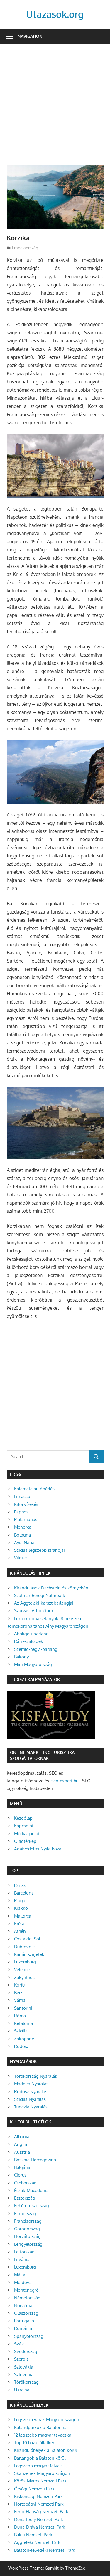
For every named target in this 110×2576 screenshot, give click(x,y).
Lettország (24, 2252)
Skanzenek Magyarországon (42, 2473)
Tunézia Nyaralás (31, 2107)
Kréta (19, 1924)
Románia (23, 2328)
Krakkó (21, 1908)
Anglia (21, 2144)
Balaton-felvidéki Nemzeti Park (45, 2550)
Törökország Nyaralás (35, 2076)
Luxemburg (25, 1962)
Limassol (23, 1496)
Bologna (22, 1535)
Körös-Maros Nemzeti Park (40, 2481)
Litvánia (22, 2259)
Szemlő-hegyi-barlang (36, 1649)
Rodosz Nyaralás (31, 2092)
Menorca (23, 1527)
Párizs (20, 1885)
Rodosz (22, 2046)
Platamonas (26, 1519)
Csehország (25, 2183)
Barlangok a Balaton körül (40, 2458)
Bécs (19, 1993)
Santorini (23, 2008)
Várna (20, 2000)
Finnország (25, 2213)
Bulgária (22, 2167)
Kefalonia (23, 2023)
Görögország (27, 2229)
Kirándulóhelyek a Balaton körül (45, 2450)
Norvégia (23, 2306)
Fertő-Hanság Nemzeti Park (41, 2512)
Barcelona (24, 1893)
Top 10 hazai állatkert (35, 2443)
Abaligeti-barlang (31, 1634)
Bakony (21, 1657)
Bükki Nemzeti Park (33, 2535)
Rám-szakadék (29, 1641)
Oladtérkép (25, 1841)
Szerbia (21, 2359)
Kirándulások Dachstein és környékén (51, 1588)
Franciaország (25, 248)
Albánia (22, 2137)
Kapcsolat (24, 1826)
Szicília (21, 2031)
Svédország (26, 2351)
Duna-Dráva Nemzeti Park (40, 2527)
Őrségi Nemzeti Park (34, 2489)
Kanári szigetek (29, 1954)
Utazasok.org (55, 14)
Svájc (19, 2344)
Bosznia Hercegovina (35, 2160)
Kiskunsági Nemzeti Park (38, 2496)
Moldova (23, 2282)
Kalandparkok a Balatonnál (41, 2427)
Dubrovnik (24, 1947)
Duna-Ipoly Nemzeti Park (39, 2519)
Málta (20, 2275)
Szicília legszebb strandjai (39, 1550)
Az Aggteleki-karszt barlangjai (44, 1603)
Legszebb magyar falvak (38, 2466)
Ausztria (22, 2152)
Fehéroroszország (32, 2206)
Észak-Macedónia (31, 2190)
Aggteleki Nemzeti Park (37, 2542)
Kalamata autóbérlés (34, 1489)
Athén (20, 1931)
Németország (27, 2298)
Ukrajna (22, 2390)
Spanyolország (29, 2336)
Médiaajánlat (27, 1834)
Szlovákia (24, 2367)
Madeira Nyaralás (31, 2084)
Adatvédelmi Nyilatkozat (38, 1849)
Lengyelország (28, 2244)
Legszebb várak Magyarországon (47, 2420)
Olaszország (26, 2313)
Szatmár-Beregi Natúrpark (40, 1595)
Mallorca (23, 1916)
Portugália (24, 2321)
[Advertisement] (55, 107)
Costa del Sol (27, 1939)
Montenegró (26, 2290)
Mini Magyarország (33, 1664)
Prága (20, 1901)
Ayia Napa (24, 1543)
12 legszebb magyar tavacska (43, 2435)
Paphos (21, 1512)
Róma (20, 2016)
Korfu (19, 1985)
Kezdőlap (23, 1818)
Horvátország (27, 2236)
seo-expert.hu (65, 1781)
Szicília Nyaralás (30, 2099)
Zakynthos (24, 1977)
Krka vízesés (26, 1504)
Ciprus (20, 2175)
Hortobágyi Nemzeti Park (39, 2504)
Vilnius (21, 1558)
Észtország (25, 2198)
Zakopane (24, 2039)
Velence (22, 1969)
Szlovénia (24, 2375)
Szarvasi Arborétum (33, 1611)
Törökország (26, 2382)
